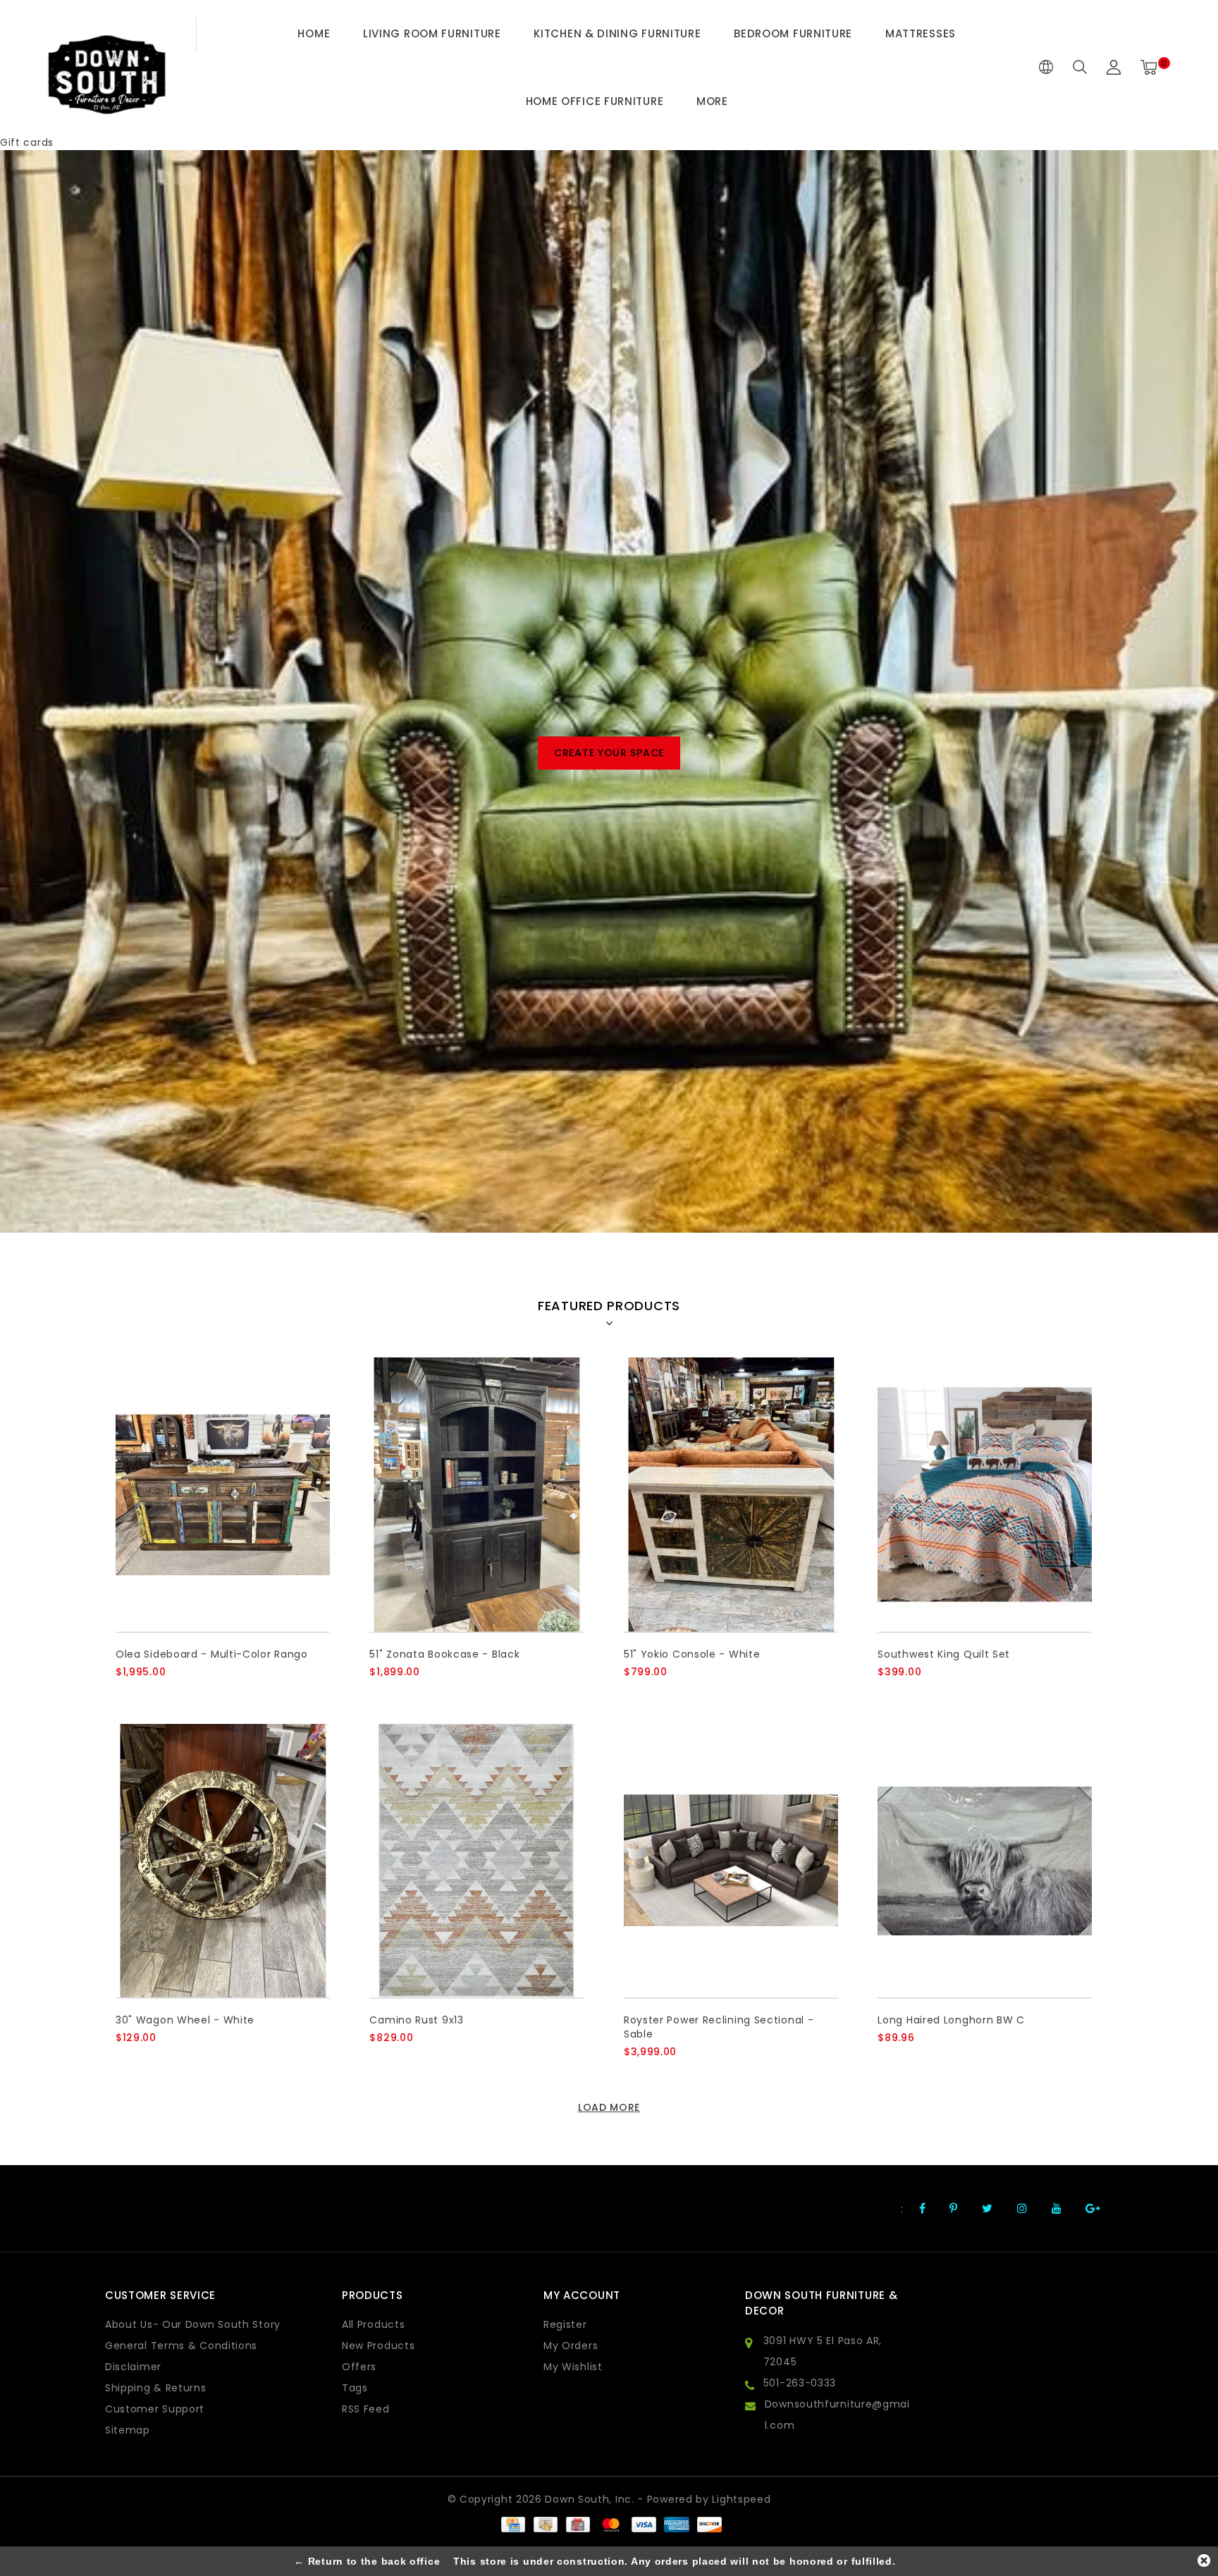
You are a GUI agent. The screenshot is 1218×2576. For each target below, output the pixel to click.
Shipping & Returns (156, 2388)
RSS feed (366, 2409)
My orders (571, 2346)
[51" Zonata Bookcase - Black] (476, 1495)
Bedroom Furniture (793, 33)
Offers (359, 2367)
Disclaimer (133, 2367)
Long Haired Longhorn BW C (951, 2020)
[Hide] (1204, 2560)
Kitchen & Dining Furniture (617, 33)
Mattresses (921, 33)
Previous (48, 759)
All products (373, 2324)
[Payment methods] (512, 2524)
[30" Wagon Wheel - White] (223, 1861)
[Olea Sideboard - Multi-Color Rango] (223, 1495)
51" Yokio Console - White (692, 1654)
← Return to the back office (367, 2561)
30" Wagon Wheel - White (185, 2020)
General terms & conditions (181, 2346)
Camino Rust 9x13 (416, 2020)
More (712, 101)
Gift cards (27, 142)
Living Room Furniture (432, 33)
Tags (355, 2388)
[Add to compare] (193, 1695)
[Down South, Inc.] (106, 68)
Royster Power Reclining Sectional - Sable (719, 2027)
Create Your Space (609, 753)
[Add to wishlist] (159, 1696)
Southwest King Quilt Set (944, 1654)
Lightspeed (741, 2499)
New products (378, 2346)
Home (314, 33)
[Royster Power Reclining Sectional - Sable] (731, 1861)
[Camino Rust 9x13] (476, 1861)
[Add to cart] (124, 1695)
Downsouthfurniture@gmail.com (837, 2415)
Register (565, 2324)
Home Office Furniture (595, 101)
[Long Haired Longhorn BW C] (985, 1861)
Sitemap (128, 2430)
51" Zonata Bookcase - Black (444, 1654)
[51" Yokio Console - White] (731, 1495)
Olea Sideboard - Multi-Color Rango (212, 1654)
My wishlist (573, 2367)
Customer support (155, 2409)
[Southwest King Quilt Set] (985, 1495)
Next (1170, 759)
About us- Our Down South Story (193, 2324)
